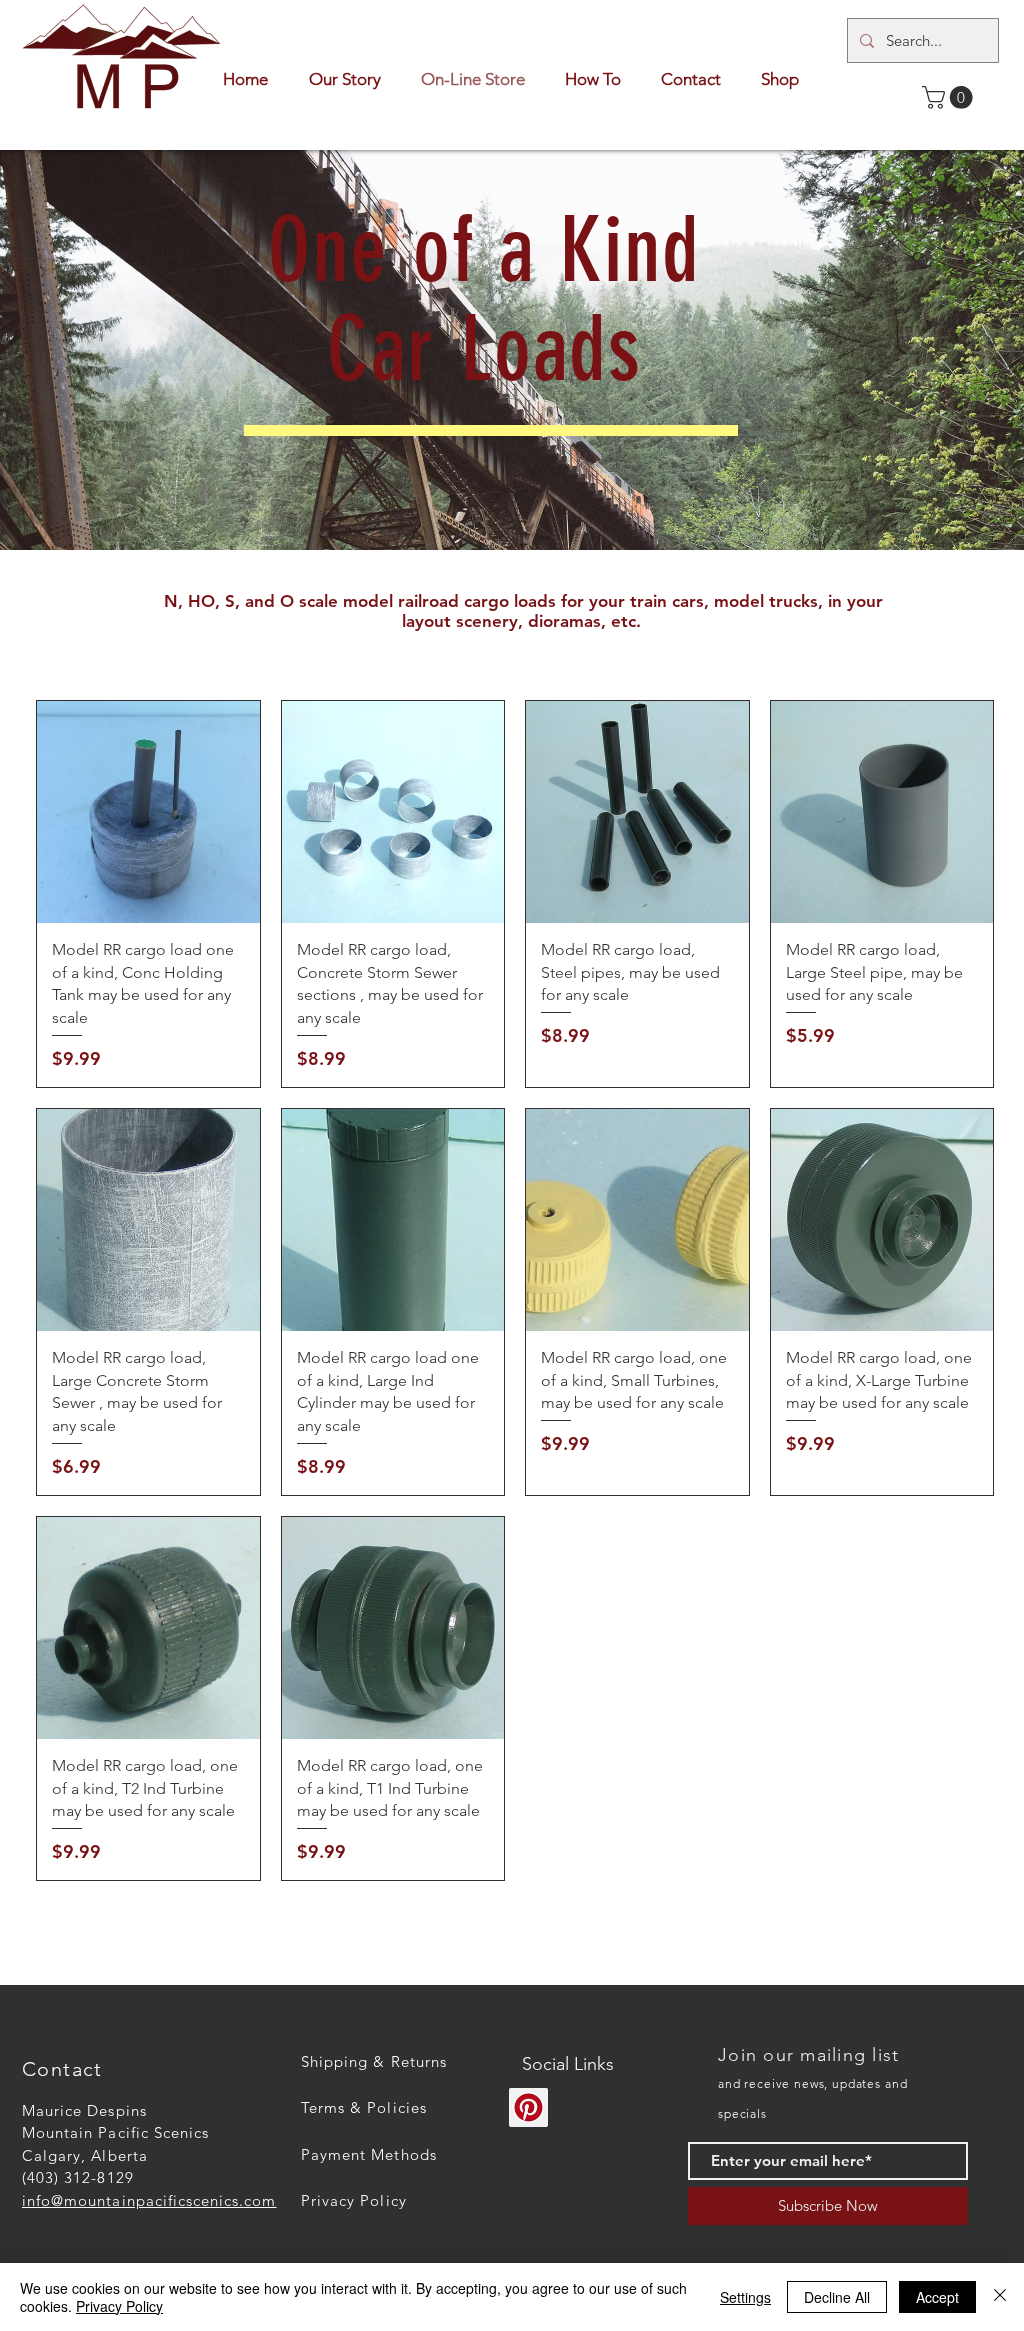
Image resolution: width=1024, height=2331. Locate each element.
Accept (937, 2297)
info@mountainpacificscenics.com (149, 2200)
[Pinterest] (528, 2107)
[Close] (1000, 2297)
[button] (950, 97)
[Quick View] (148, 812)
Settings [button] (745, 2297)
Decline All (837, 2297)
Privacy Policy (119, 2306)
